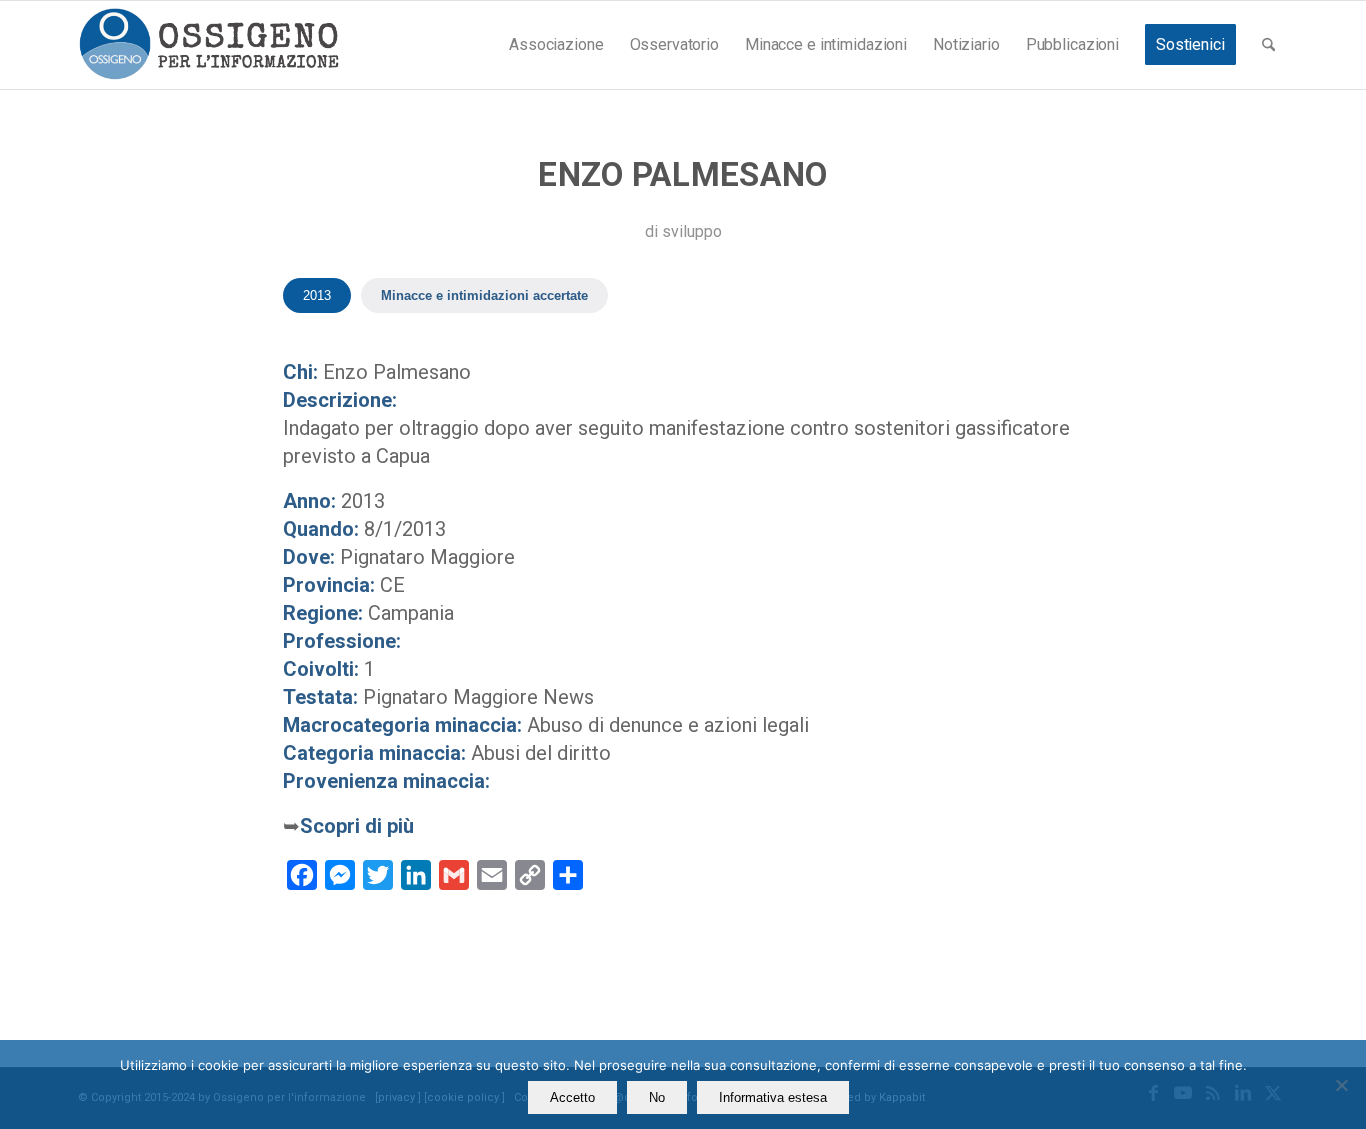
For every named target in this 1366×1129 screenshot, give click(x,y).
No (657, 1097)
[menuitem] (556, 45)
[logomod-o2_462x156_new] (208, 45)
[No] (1341, 1085)
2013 (317, 295)
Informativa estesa (773, 1097)
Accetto (572, 1097)
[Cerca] (1268, 45)
